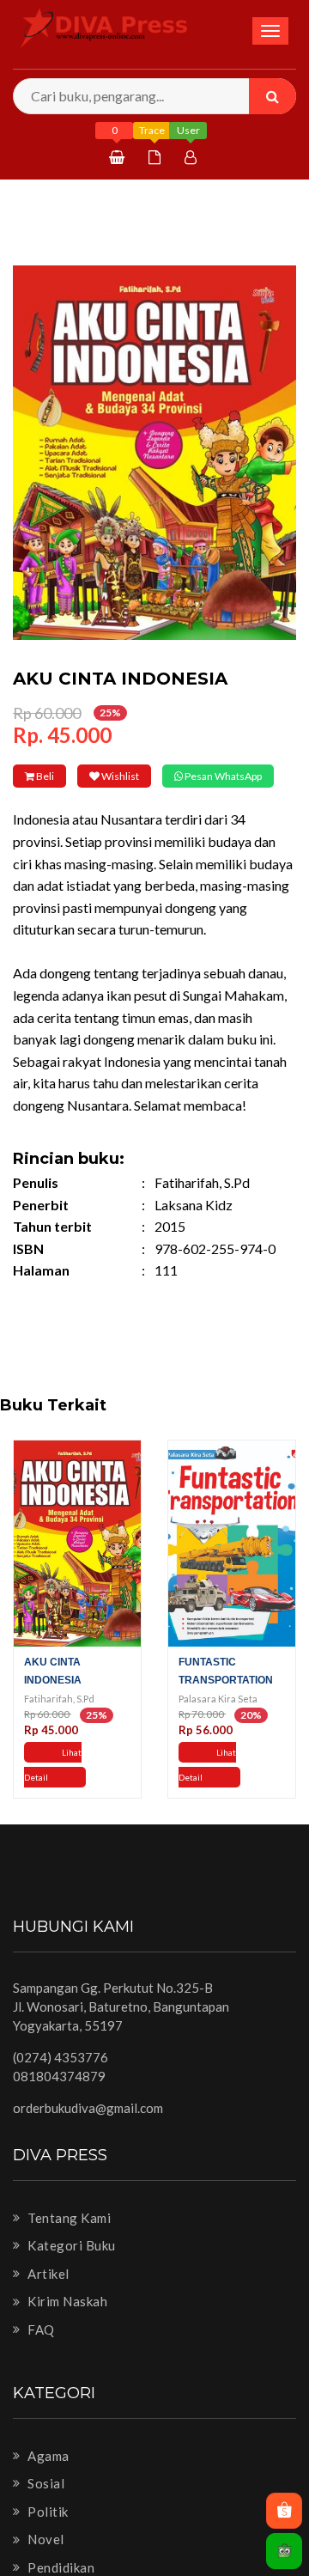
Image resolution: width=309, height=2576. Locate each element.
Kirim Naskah (66, 2325)
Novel (45, 2563)
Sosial (45, 2507)
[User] (193, 157)
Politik (47, 2535)
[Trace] (157, 157)
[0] (119, 157)
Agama (47, 2479)
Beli (58, 776)
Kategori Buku (70, 2269)
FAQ (40, 2354)
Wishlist (161, 776)
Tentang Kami (68, 2241)
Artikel (47, 2297)
